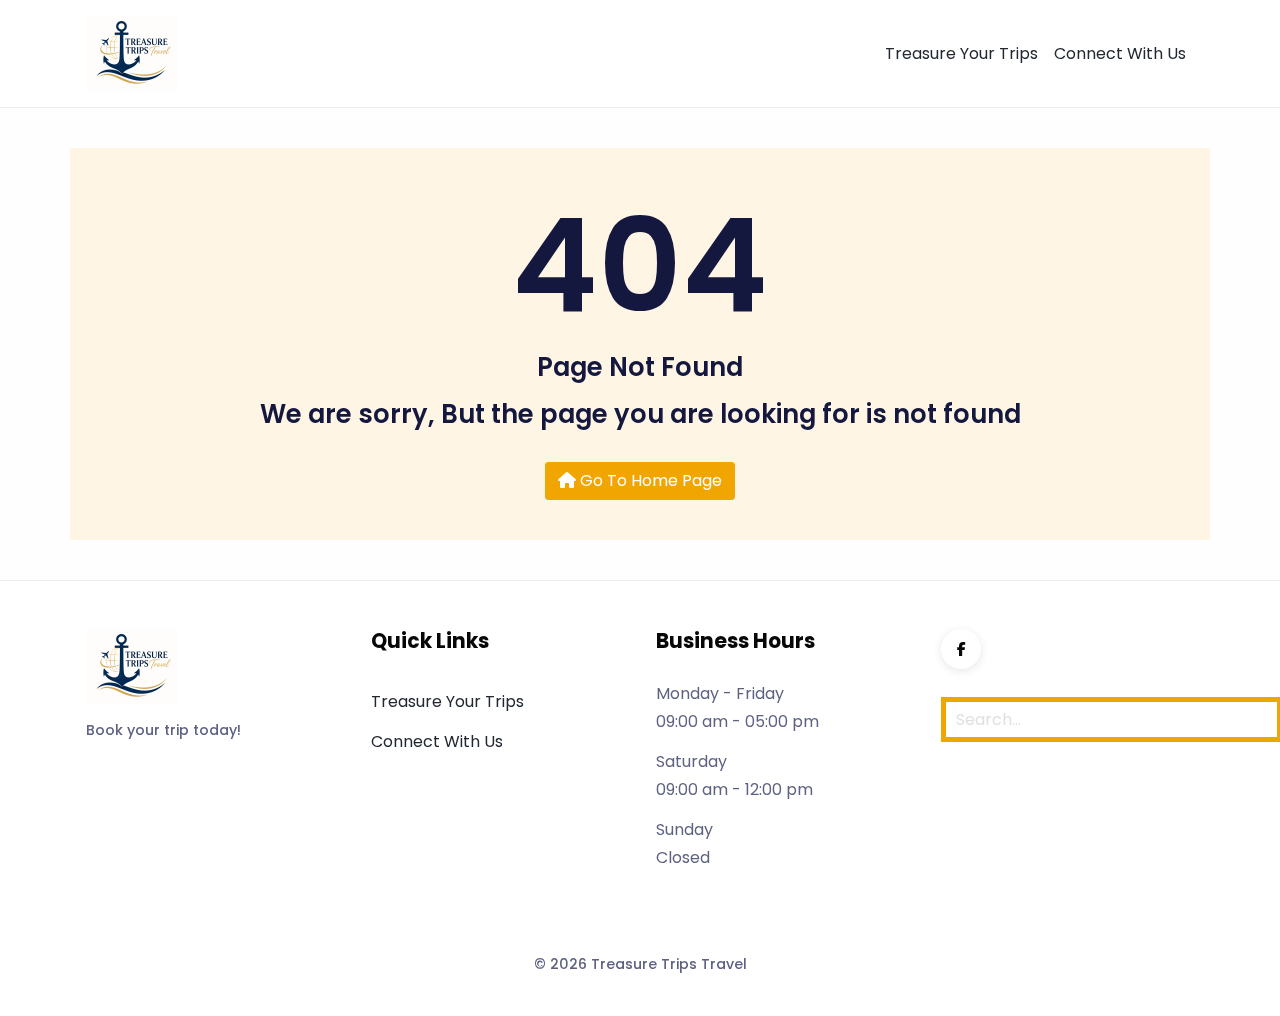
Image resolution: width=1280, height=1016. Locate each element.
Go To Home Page (649, 480)
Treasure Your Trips (961, 53)
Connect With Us (1120, 53)
